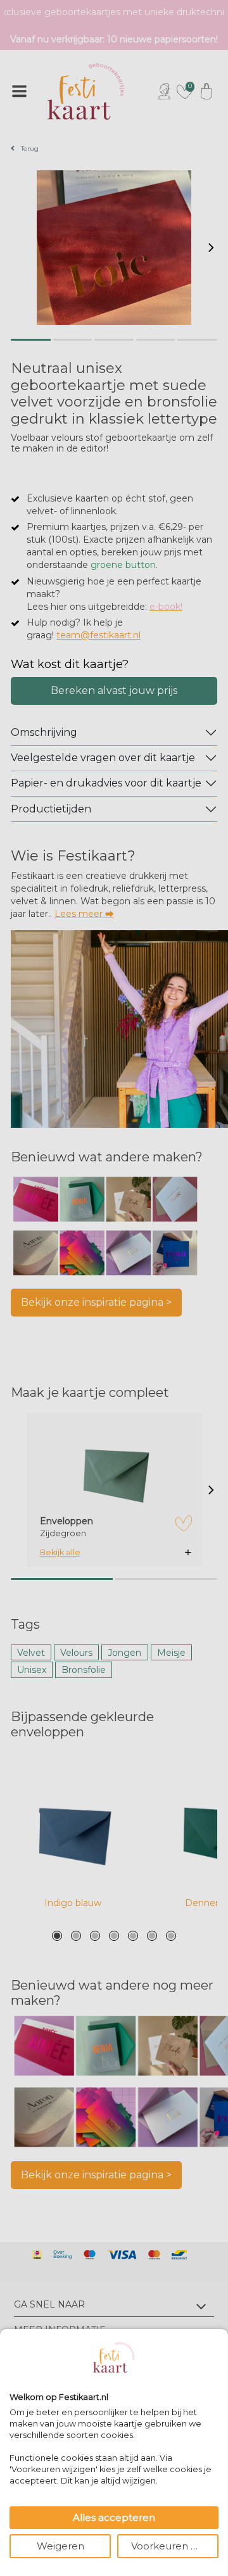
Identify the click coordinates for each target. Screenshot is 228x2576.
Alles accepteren (114, 2517)
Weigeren (60, 2546)
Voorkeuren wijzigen (175, 2546)
